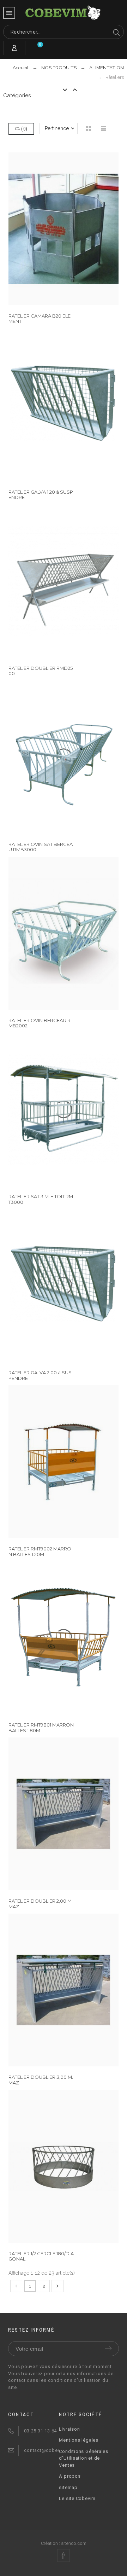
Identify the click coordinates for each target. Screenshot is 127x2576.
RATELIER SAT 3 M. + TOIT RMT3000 (41, 1199)
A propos (70, 2476)
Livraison (69, 2429)
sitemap (68, 2487)
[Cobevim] (64, 13)
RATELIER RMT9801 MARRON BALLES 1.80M (41, 1727)
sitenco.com (74, 2543)
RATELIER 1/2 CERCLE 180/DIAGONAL (41, 2256)
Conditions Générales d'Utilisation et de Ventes (84, 2458)
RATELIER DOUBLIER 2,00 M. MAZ (41, 1904)
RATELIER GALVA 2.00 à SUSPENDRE (40, 1375)
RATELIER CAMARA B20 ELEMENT (40, 318)
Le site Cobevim (77, 2498)
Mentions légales (78, 2440)
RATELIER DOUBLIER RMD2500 (41, 671)
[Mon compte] (14, 48)
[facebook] (64, 2555)
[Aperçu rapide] (53, 405)
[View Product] (64, 1109)
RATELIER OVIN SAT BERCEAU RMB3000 (41, 847)
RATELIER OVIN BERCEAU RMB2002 (40, 1023)
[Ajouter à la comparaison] (74, 405)
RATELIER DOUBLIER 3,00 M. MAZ (41, 2080)
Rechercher (115, 32)
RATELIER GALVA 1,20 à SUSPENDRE (41, 495)
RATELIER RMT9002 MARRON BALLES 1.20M (40, 1551)
